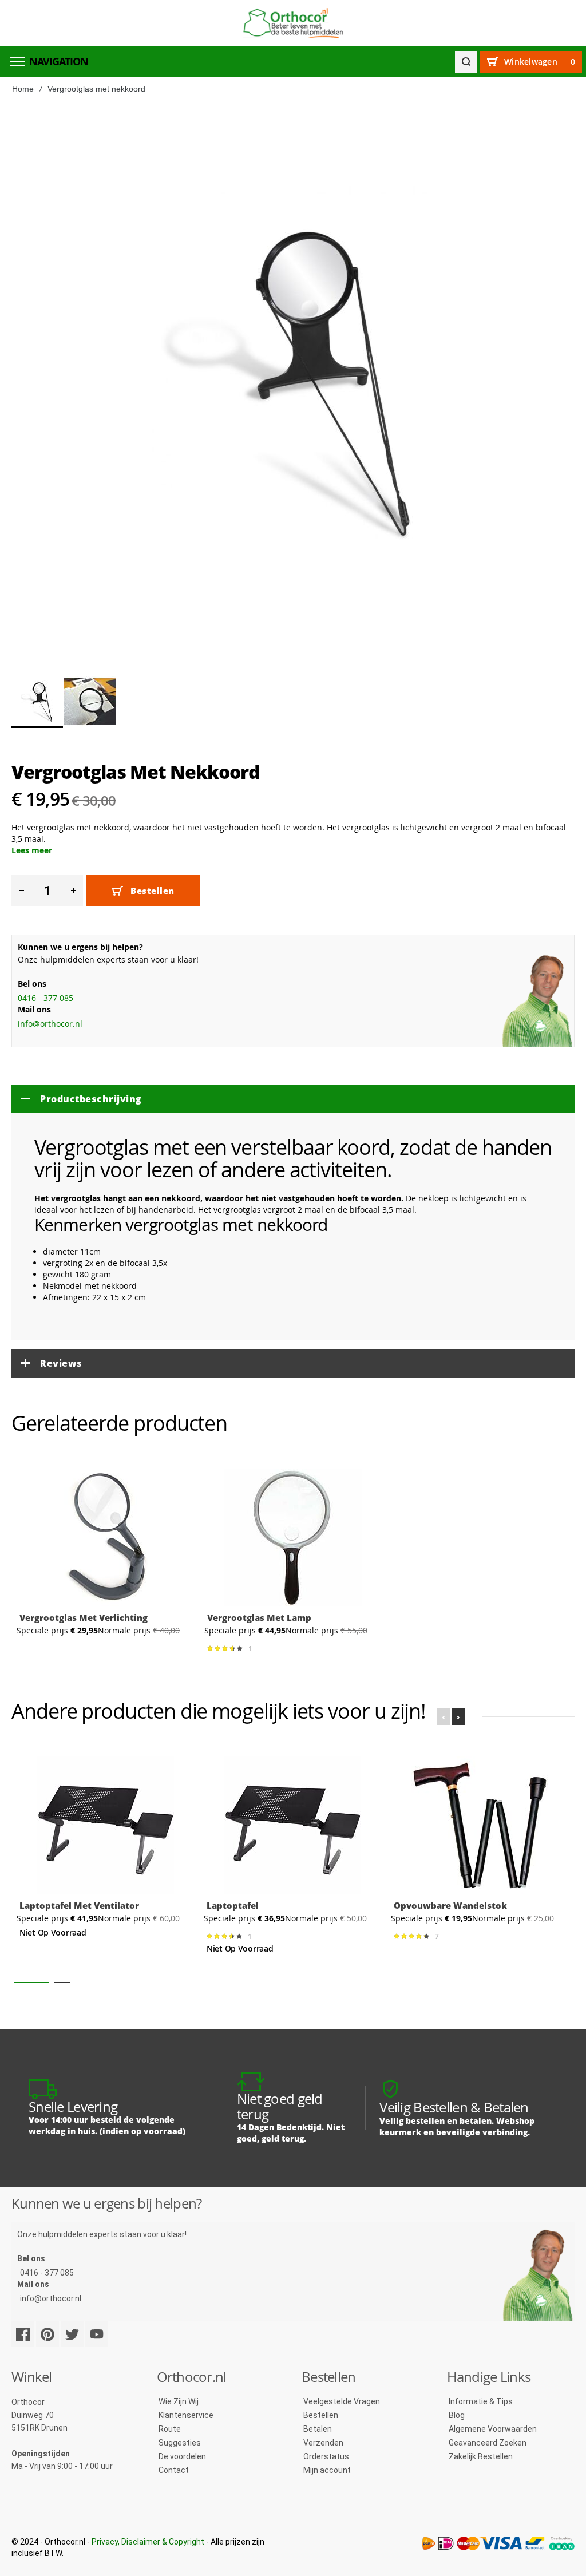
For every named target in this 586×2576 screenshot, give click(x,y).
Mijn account (327, 2470)
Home (23, 89)
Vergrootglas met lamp (259, 1617)
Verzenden (323, 2443)
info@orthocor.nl (50, 1024)
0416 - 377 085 (45, 998)
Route (170, 2429)
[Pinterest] (47, 2334)
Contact (174, 2470)
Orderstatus (326, 2456)
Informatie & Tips (481, 2401)
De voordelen (182, 2456)
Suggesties (180, 2443)
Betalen (318, 2429)
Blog (457, 2415)
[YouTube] (97, 2334)
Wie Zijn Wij (179, 2401)
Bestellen (321, 2415)
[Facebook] (23, 2334)
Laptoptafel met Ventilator (79, 1905)
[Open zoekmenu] (466, 62)
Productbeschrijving (91, 1099)
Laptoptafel (233, 1905)
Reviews (61, 1363)
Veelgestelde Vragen (342, 2401)
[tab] (293, 1099)
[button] (90, 702)
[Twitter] (72, 2334)
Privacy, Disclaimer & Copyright (148, 2542)
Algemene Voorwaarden (493, 2429)
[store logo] (293, 23)
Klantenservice (186, 2415)
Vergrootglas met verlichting (84, 1617)
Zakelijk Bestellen (481, 2456)
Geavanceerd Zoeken (488, 2443)
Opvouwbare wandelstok (450, 1905)
